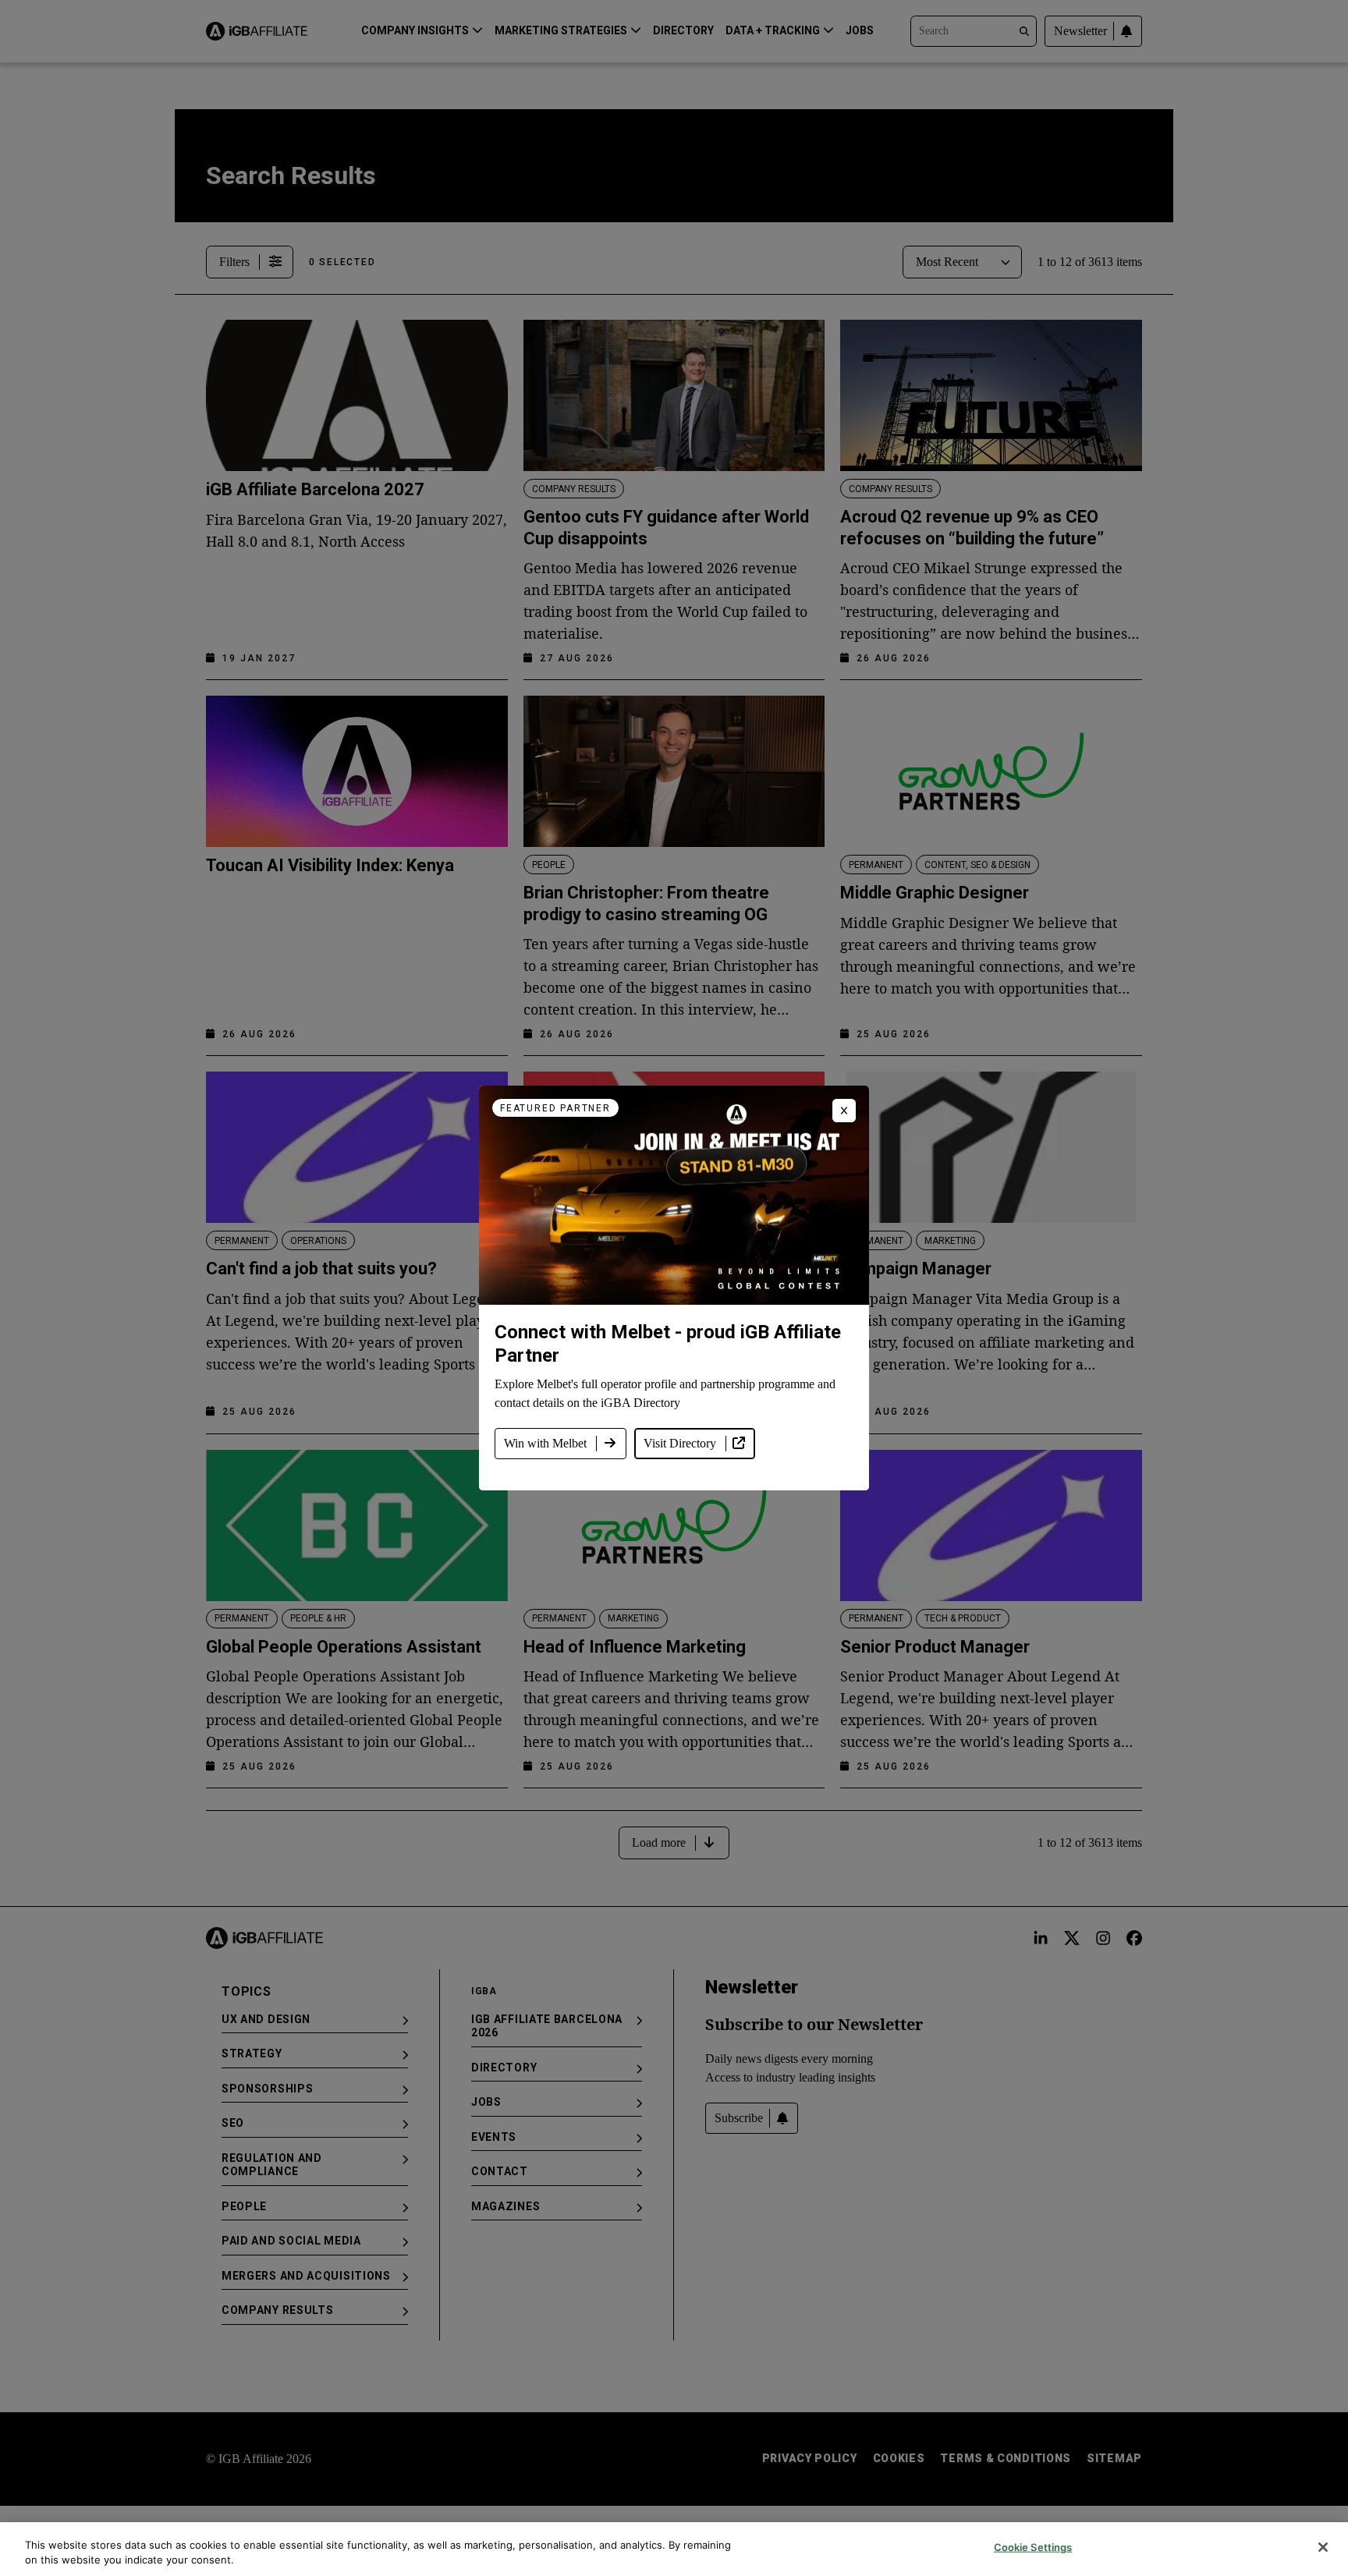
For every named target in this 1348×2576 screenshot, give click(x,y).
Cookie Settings (1033, 2547)
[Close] (1323, 2547)
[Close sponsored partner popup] (844, 1111)
